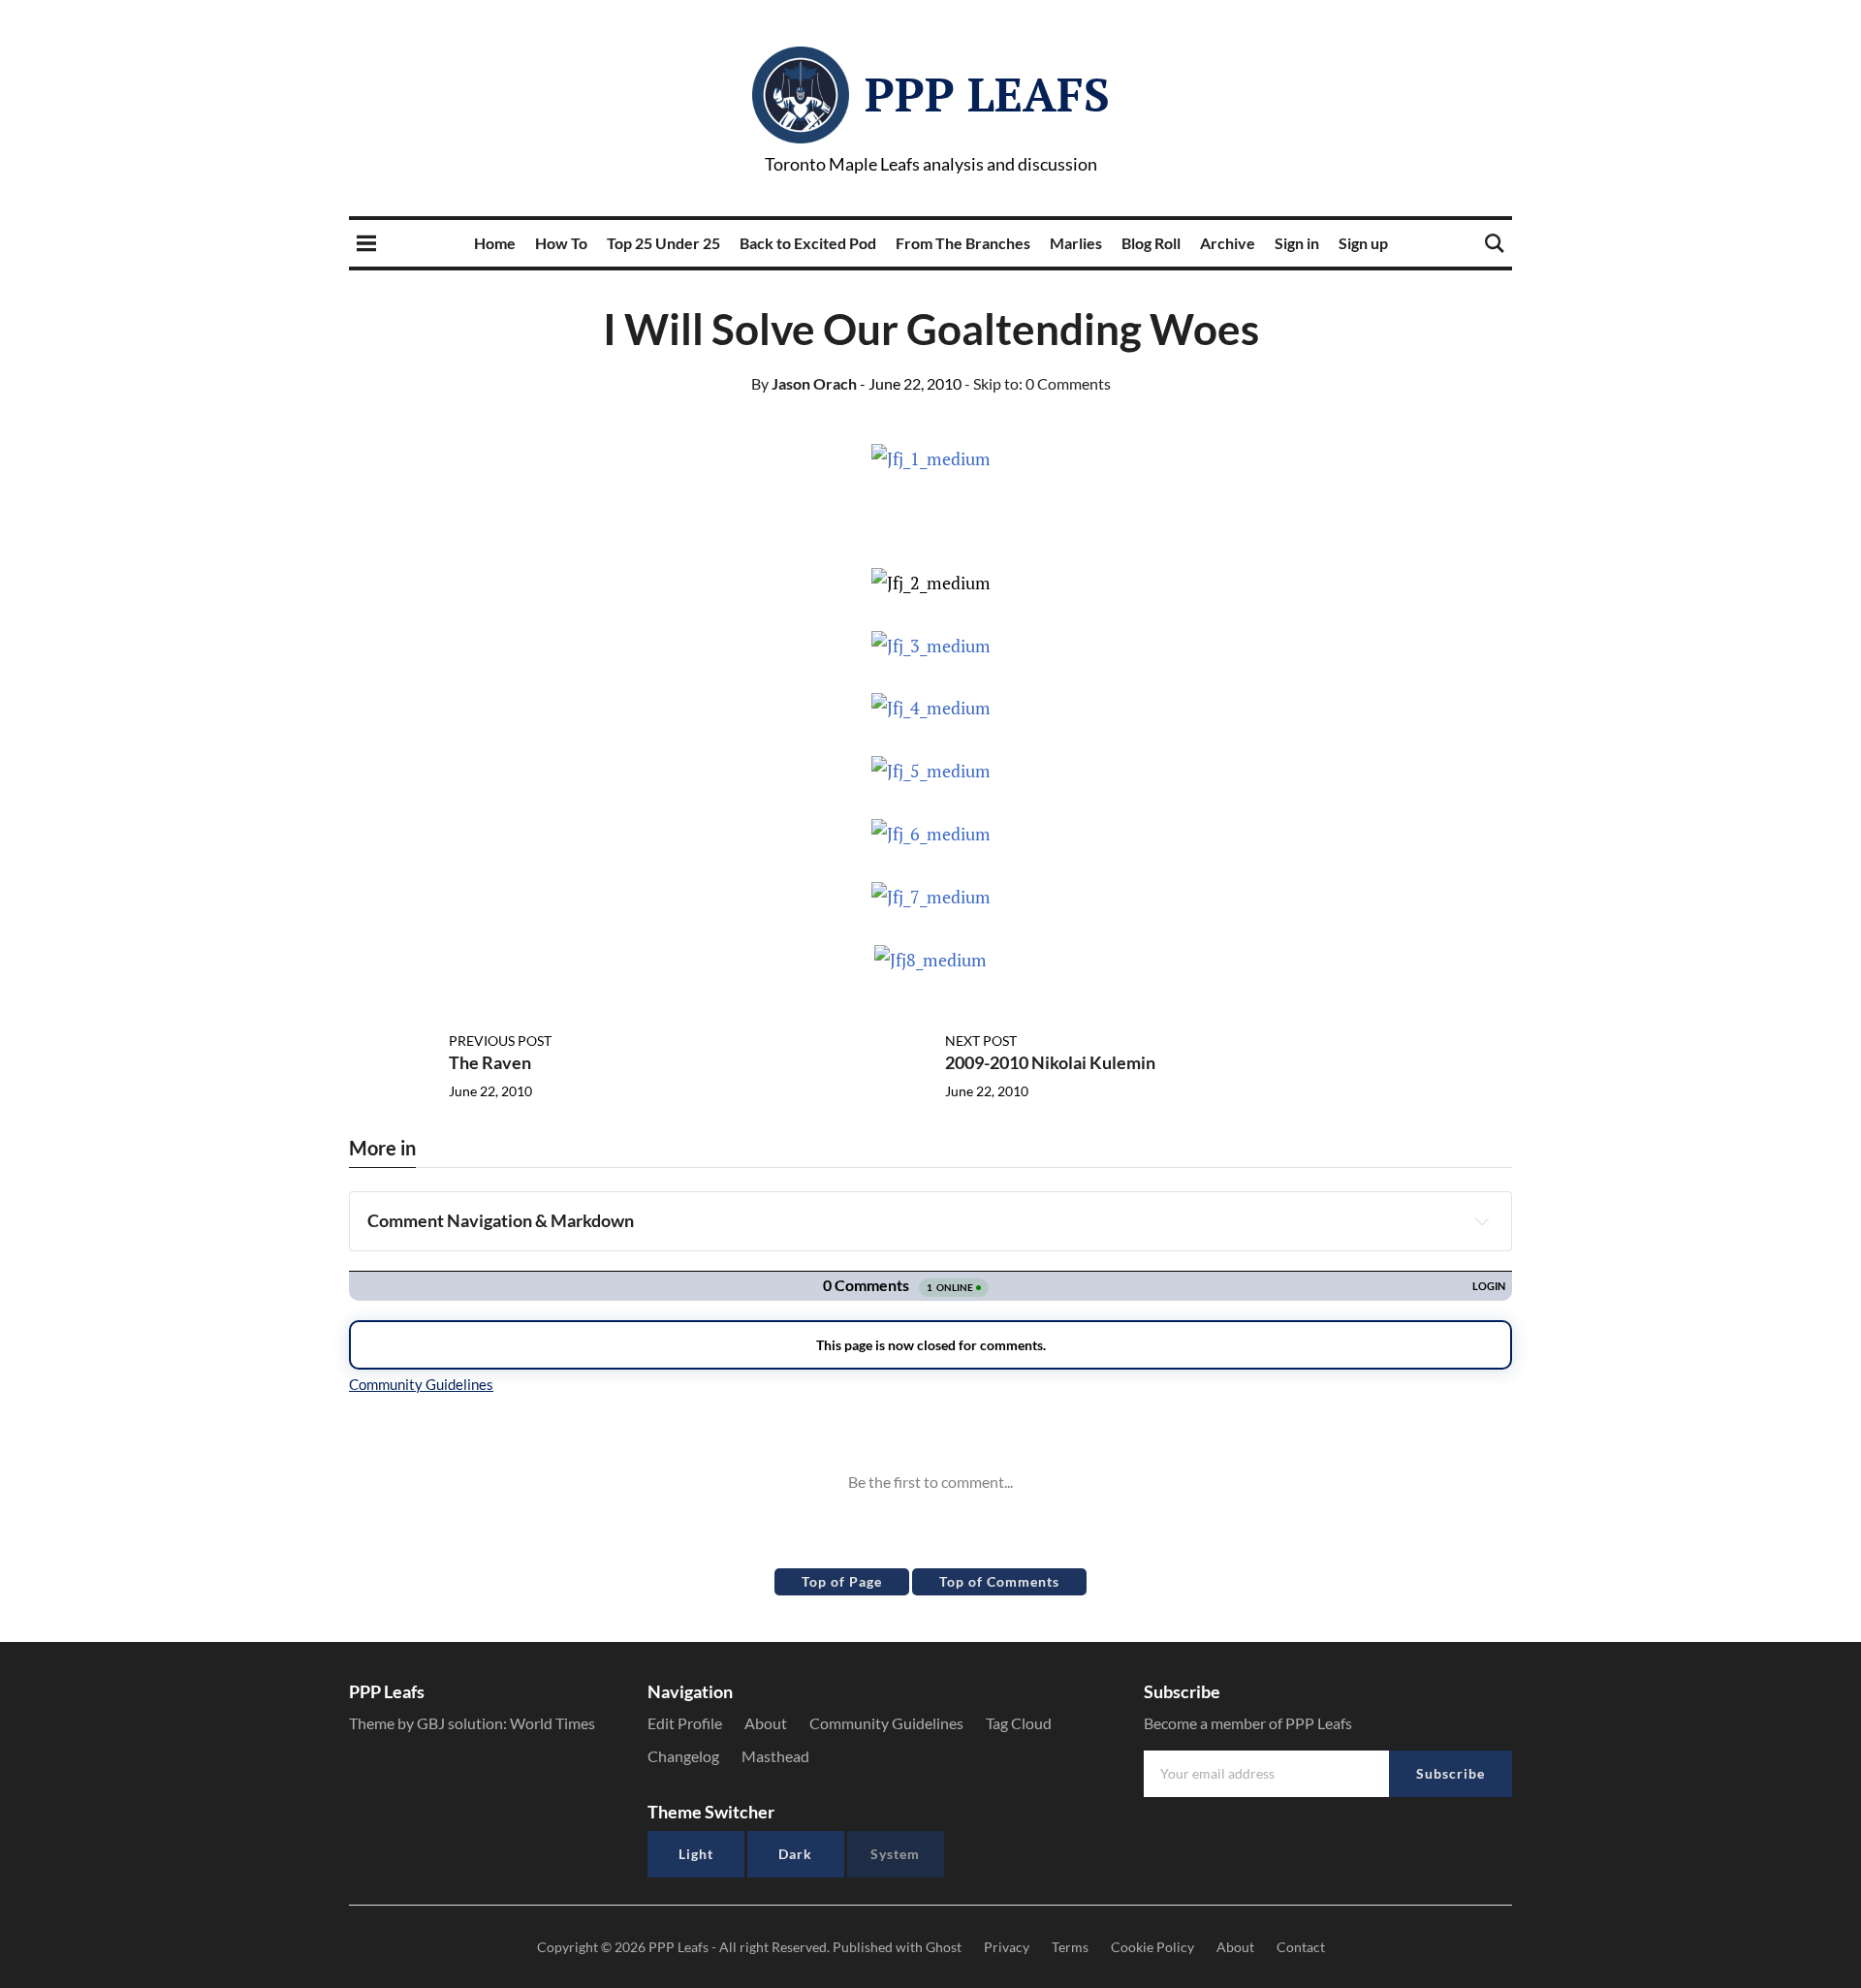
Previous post (500, 1041)
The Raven (490, 1062)
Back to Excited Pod (808, 243)
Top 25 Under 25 (663, 243)
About (766, 1723)
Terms (1070, 1947)
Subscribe (1451, 1773)
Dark (795, 1854)
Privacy (1007, 1947)
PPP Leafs (987, 94)
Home (495, 243)
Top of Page (842, 1581)
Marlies (1076, 243)
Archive (1228, 243)
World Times (552, 1723)
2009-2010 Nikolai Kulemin (1050, 1062)
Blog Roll (1151, 243)
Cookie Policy (1152, 1947)
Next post (981, 1041)
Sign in (1297, 243)
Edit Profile (685, 1723)
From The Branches (963, 243)
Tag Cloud (1019, 1723)
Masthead (775, 1756)
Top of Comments (999, 1581)
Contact (1301, 1947)
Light (696, 1854)
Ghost (944, 1947)
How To (561, 243)
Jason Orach (804, 383)
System (895, 1854)
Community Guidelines (886, 1723)
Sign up (1363, 243)
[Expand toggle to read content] (1482, 1221)
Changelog (683, 1756)
